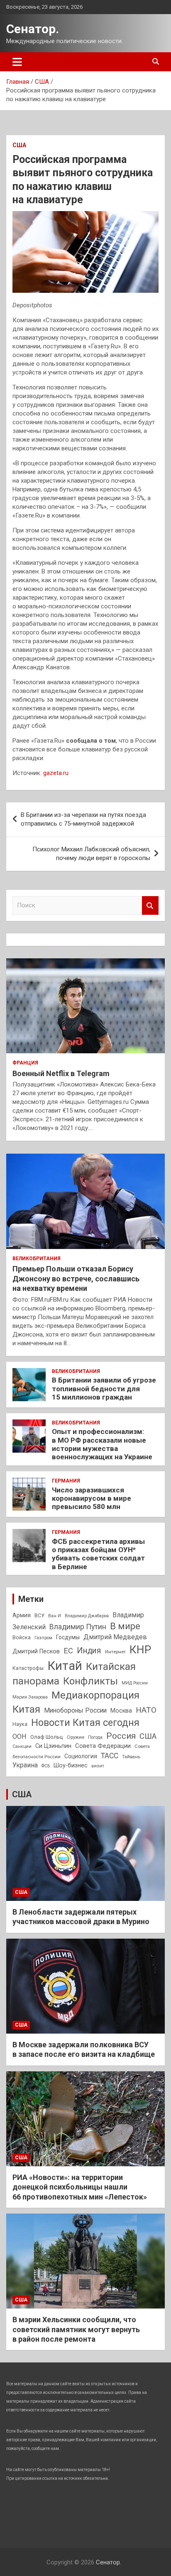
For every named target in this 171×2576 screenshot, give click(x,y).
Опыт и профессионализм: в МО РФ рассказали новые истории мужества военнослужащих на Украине (102, 1444)
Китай (65, 1666)
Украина (25, 1765)
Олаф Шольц (47, 1737)
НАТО (146, 1710)
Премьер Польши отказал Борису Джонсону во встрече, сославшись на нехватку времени (76, 1278)
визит (98, 1766)
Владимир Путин (78, 1627)
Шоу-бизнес (71, 1766)
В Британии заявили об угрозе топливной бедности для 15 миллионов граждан (104, 1389)
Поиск (150, 905)
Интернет (115, 1652)
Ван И (55, 1616)
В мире (125, 1626)
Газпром (43, 1638)
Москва (121, 1711)
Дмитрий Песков (36, 1651)
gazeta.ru (56, 773)
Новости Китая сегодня (85, 1723)
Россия (121, 1736)
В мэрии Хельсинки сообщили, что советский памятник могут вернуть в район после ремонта (76, 2329)
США (19, 145)
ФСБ (46, 1766)
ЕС (68, 1651)
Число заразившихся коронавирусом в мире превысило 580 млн (92, 1498)
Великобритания (37, 1259)
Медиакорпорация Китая (76, 1702)
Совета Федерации (103, 1746)
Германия (66, 1481)
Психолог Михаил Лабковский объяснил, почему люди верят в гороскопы (91, 854)
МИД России (135, 1683)
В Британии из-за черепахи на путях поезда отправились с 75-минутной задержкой (83, 819)
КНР (140, 1650)
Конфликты (90, 1681)
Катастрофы (28, 1668)
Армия (22, 1615)
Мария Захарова (30, 1697)
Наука (20, 1724)
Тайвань (131, 1757)
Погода (95, 1737)
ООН (20, 1736)
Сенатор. (33, 29)
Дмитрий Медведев (115, 1637)
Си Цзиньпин (53, 1746)
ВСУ (39, 1616)
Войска (22, 1638)
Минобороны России (75, 1711)
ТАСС (110, 1756)
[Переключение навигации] (17, 62)
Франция (25, 1063)
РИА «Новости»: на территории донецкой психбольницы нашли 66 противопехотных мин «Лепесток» (80, 2187)
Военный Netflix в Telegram (61, 1073)
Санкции (22, 1746)
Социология (81, 1756)
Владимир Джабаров (87, 1616)
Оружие (76, 1737)
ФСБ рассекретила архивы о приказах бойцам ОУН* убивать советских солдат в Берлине (98, 1554)
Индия (89, 1651)
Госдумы (68, 1637)
